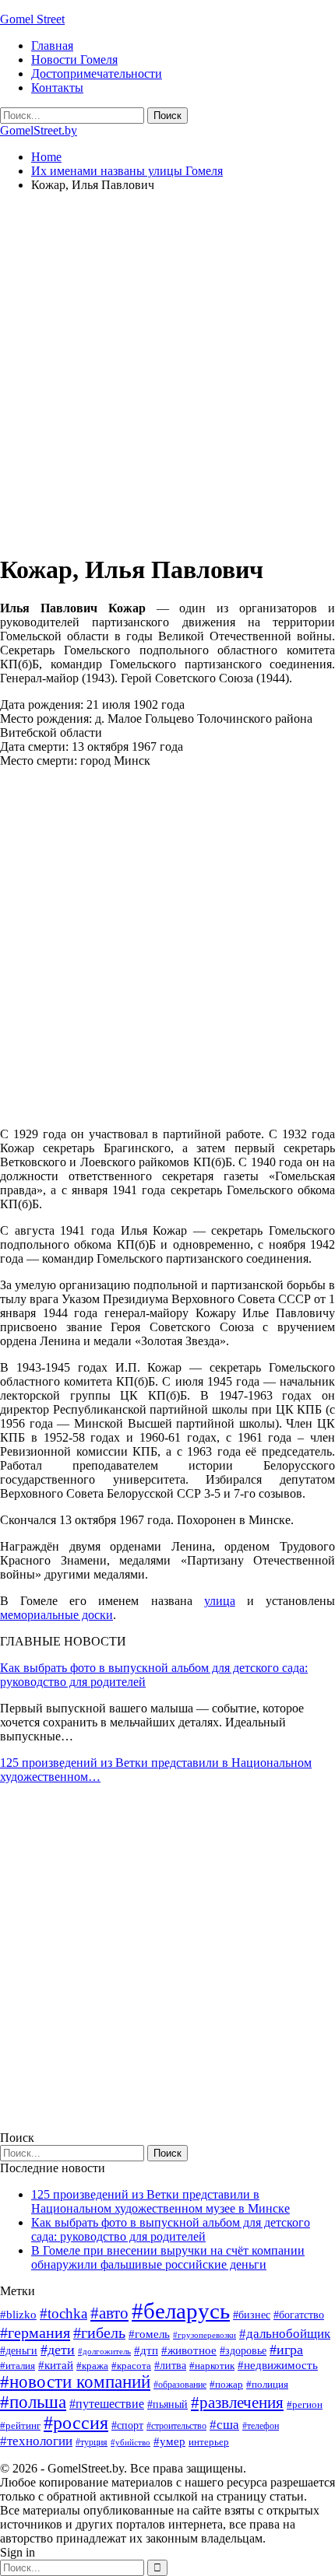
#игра (286, 2350)
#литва (170, 2366)
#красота (131, 2366)
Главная (52, 46)
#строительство (176, 2426)
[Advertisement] (167, 372)
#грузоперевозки (205, 2335)
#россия (76, 2423)
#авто (109, 2313)
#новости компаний (75, 2382)
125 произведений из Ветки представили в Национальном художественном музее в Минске (160, 2201)
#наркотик (212, 2366)
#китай (56, 2365)
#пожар (226, 2384)
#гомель (149, 2334)
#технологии (36, 2441)
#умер (169, 2441)
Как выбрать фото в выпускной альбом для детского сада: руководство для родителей (171, 2229)
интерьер (209, 2442)
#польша (33, 2402)
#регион (305, 2404)
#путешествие (107, 2404)
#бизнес (252, 2315)
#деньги (19, 2351)
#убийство (130, 2443)
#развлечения (237, 2403)
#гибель (99, 2333)
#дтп (146, 2350)
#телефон (261, 2426)
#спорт (127, 2425)
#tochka (63, 2313)
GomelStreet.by (39, 130)
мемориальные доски (56, 1615)
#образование (180, 2385)
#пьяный (167, 2404)
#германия (35, 2332)
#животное (189, 2350)
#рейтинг (20, 2425)
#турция (92, 2442)
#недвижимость (278, 2365)
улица (220, 1601)
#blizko (18, 2315)
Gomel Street (32, 19)
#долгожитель (104, 2351)
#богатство (299, 2315)
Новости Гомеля (74, 60)
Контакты (57, 88)
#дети (58, 2350)
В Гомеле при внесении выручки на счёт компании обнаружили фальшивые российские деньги (168, 2257)
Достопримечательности (97, 74)
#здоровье (243, 2351)
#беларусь (181, 2311)
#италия (18, 2366)
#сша (224, 2424)
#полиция (267, 2384)
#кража (92, 2366)
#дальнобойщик (285, 2334)
